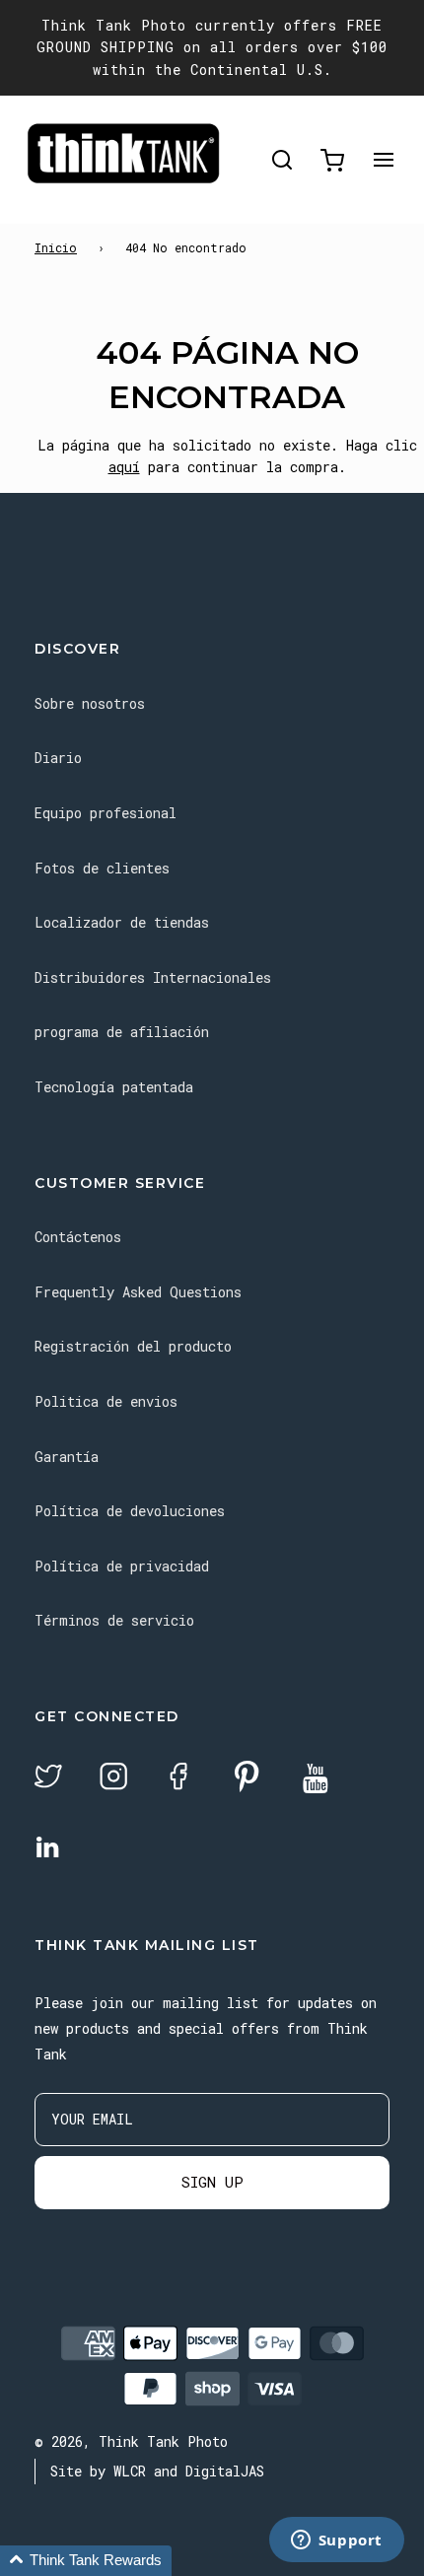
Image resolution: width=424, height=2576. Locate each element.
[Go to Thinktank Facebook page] (178, 1779)
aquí (124, 467)
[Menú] (384, 160)
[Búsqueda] (282, 160)
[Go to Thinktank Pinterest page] (247, 1778)
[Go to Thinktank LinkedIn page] (47, 1848)
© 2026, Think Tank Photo (131, 2441)
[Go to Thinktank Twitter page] (48, 1779)
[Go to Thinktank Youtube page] (316, 1780)
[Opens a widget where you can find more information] (336, 2541)
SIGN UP (212, 2182)
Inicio (56, 247)
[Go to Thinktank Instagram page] (113, 1779)
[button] (86, 2561)
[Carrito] (332, 160)
